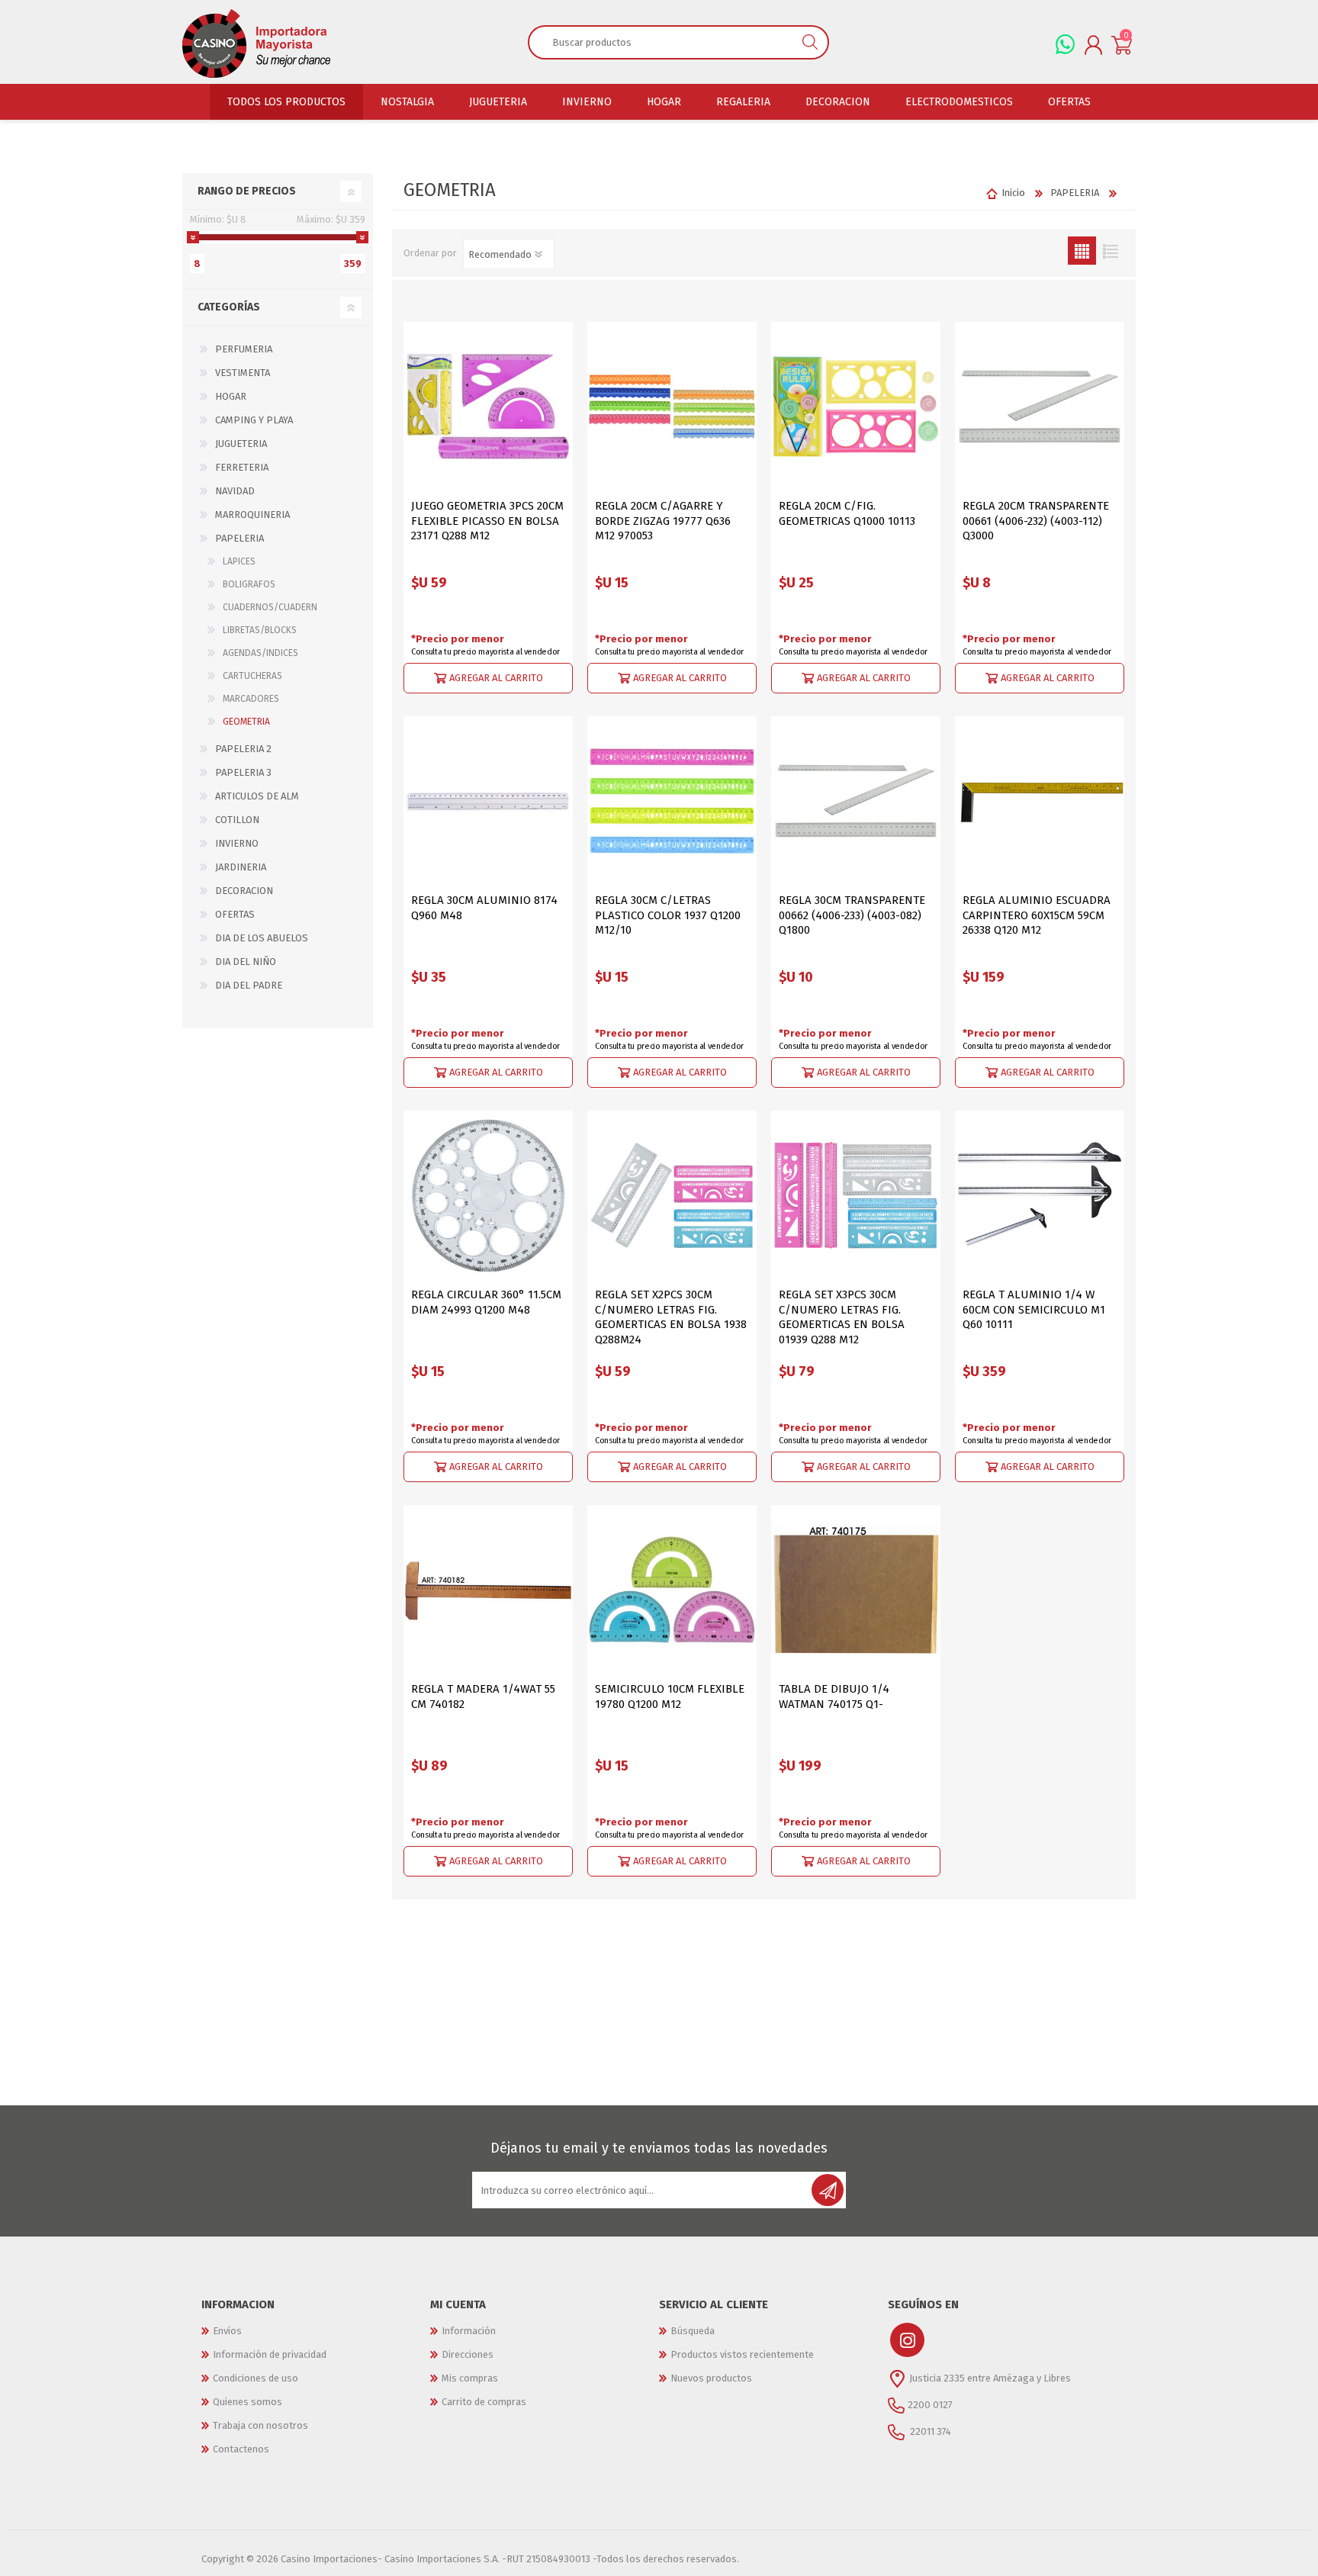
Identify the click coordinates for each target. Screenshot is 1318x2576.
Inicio (1013, 193)
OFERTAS (235, 914)
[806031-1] (1040, 801)
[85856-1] (1040, 407)
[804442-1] (488, 1195)
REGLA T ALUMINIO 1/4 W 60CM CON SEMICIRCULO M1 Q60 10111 (1034, 1309)
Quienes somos (248, 2402)
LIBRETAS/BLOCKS (260, 630)
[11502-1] (488, 1590)
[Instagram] (907, 2340)
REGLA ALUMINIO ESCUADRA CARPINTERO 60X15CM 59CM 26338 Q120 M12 (1037, 915)
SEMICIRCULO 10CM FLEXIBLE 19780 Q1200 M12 (670, 1696)
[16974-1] (488, 801)
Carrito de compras (484, 2402)
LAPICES (239, 561)
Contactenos (241, 2449)
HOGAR (231, 396)
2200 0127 (930, 2405)
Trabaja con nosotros (260, 2425)
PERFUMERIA (244, 349)
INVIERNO (237, 843)
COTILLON (237, 820)
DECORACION (244, 891)
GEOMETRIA (246, 722)
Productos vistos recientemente (742, 2354)
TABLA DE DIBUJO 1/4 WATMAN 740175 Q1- (834, 1696)
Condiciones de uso (256, 2378)
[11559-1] (856, 1195)
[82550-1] (856, 801)
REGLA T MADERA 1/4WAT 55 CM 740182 (483, 1696)
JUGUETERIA (241, 444)
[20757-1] (1040, 1195)
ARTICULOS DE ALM (257, 796)
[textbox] (661, 42)
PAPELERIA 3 (243, 772)
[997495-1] (672, 1590)
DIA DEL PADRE (249, 985)
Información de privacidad (270, 2354)
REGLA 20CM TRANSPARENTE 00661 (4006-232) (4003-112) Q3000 (1036, 521)
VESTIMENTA (243, 373)
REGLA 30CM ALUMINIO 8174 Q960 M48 (484, 908)
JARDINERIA (241, 867)
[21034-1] (856, 407)
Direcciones (468, 2354)
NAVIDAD (235, 491)
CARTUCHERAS (252, 676)
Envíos (227, 2331)
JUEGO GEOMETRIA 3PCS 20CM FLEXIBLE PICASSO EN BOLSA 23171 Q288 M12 (487, 521)
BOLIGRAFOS (249, 584)
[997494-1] (672, 407)
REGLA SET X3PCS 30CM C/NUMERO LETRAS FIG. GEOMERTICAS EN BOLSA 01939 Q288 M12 (842, 1317)
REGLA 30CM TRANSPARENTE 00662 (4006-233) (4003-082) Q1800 (852, 915)
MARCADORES (251, 699)
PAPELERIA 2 (243, 749)
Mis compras (470, 2378)
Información (469, 2331)
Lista (1110, 251)
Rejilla (1082, 251)
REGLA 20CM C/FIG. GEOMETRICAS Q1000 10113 (847, 513)
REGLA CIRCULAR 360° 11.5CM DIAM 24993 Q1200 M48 (486, 1302)
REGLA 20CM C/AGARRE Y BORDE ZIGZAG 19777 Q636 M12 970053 (663, 521)
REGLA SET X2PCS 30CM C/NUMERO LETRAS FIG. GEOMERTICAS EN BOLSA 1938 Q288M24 (671, 1317)
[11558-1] (672, 1195)
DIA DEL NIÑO (246, 962)
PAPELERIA (239, 538)
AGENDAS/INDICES (260, 653)
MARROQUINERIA (252, 515)
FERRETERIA (242, 467)
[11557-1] (672, 801)
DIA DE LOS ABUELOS (262, 938)
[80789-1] (856, 1590)
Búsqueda (693, 2331)
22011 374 (929, 2431)
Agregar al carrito (496, 678)
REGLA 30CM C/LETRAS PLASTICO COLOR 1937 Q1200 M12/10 (668, 915)
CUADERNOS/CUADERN (270, 607)
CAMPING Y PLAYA (254, 420)
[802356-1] (488, 407)
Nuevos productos (711, 2378)
